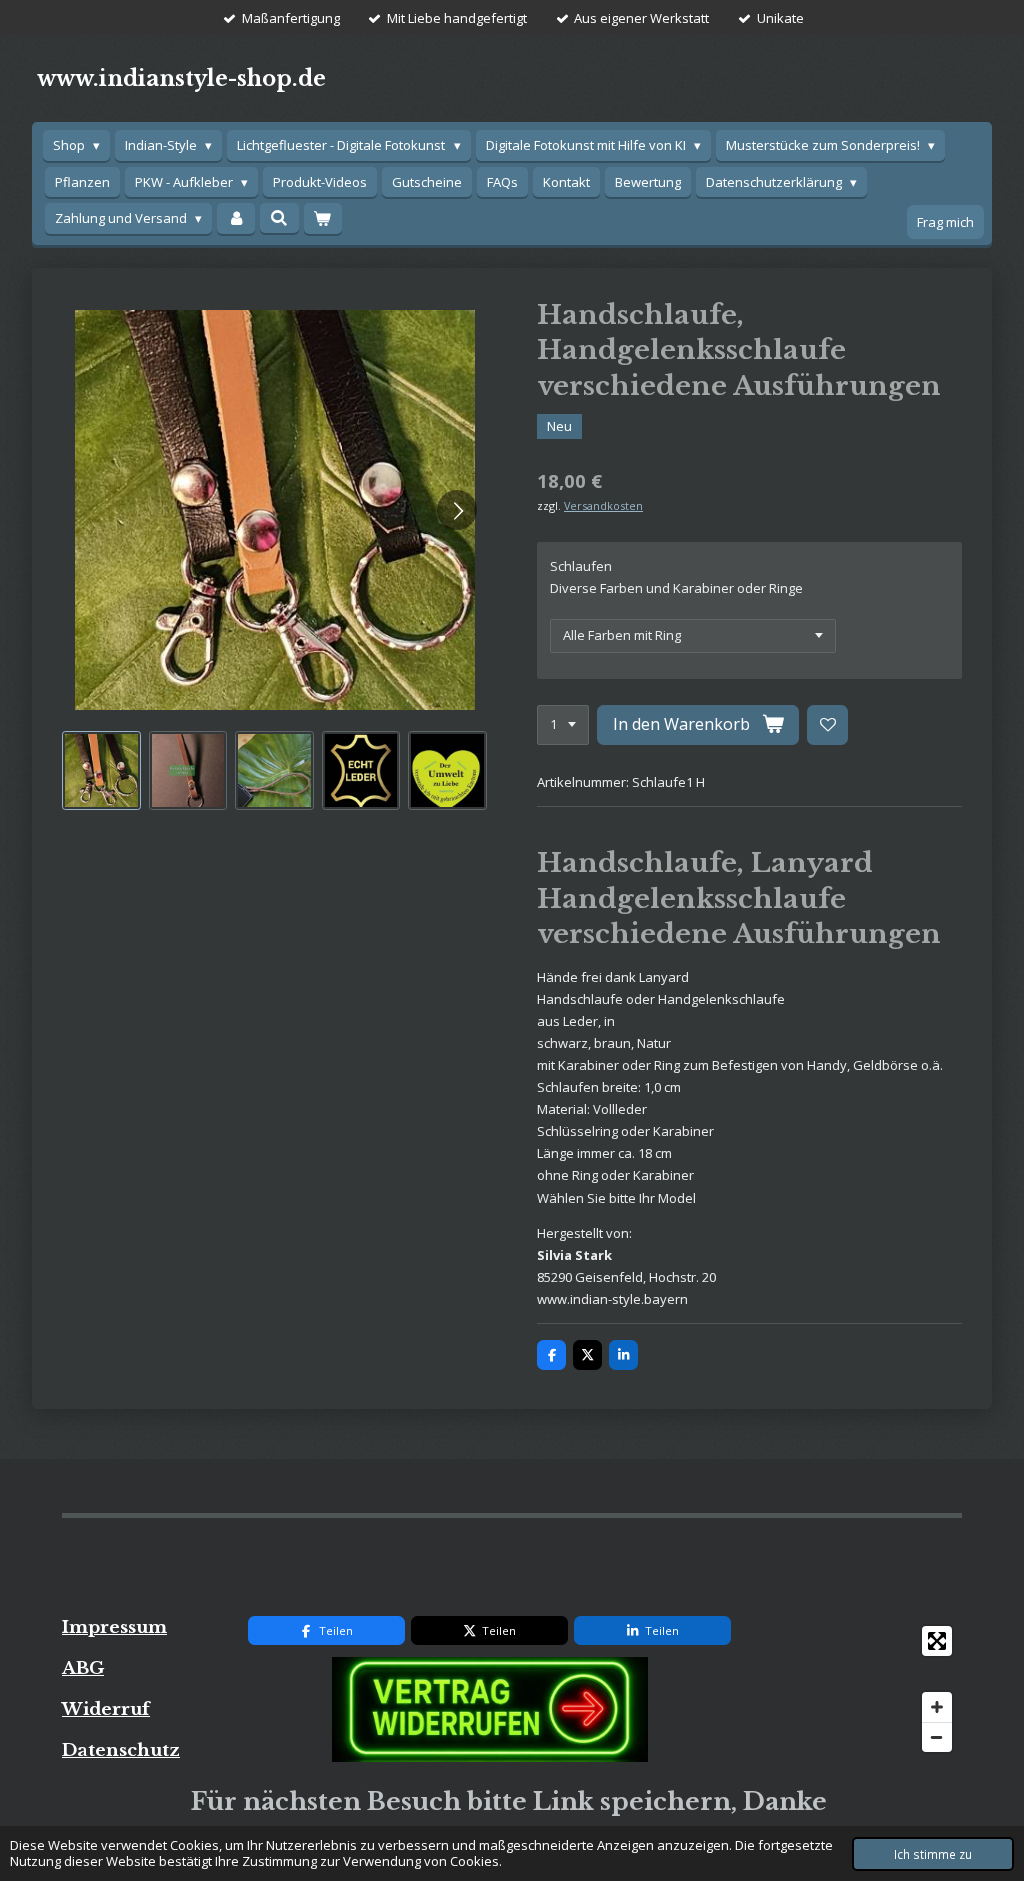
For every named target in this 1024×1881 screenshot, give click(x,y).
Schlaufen (581, 566)
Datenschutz (121, 1750)
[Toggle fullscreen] (937, 1641)
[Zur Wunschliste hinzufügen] (827, 725)
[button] (101, 770)
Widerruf (106, 1709)
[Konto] (236, 218)
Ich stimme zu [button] (933, 1854)
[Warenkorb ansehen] (323, 218)
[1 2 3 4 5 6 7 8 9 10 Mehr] (563, 725)
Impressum (114, 1627)
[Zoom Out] (937, 1737)
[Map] (858, 1689)
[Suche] (279, 218)
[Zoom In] (937, 1707)
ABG (83, 1668)
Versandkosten (603, 505)
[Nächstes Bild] (457, 510)
